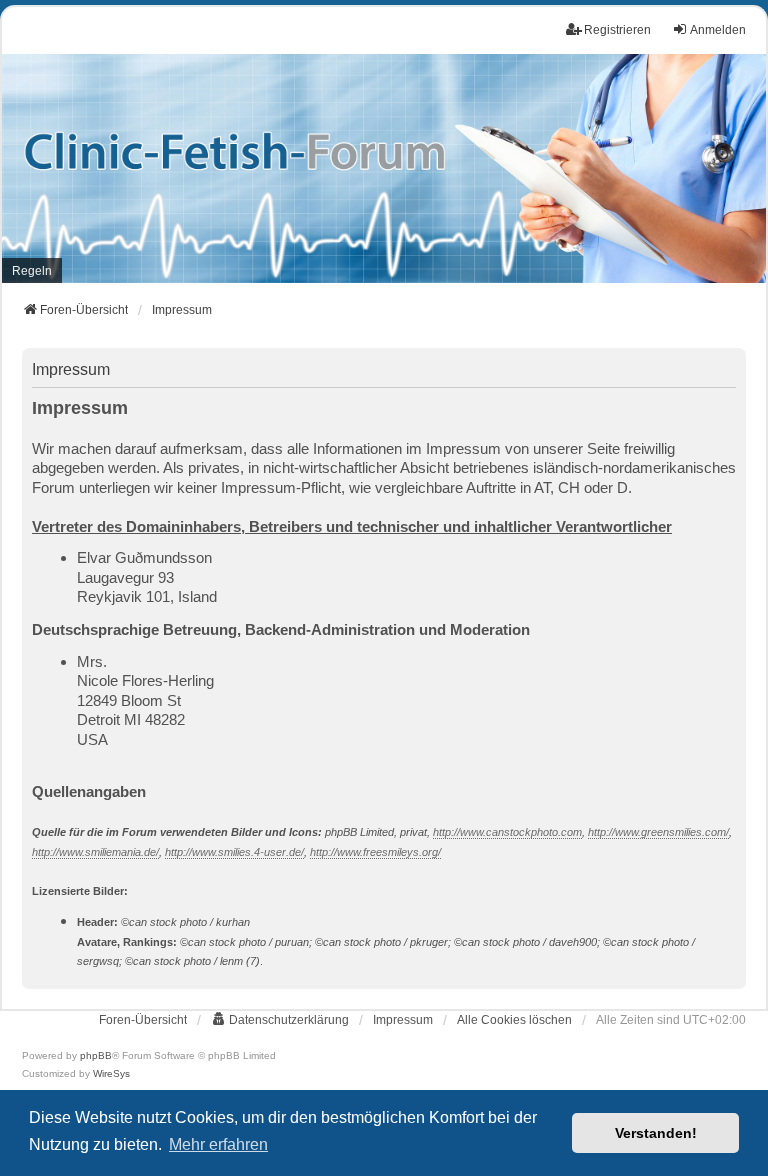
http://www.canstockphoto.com (507, 832)
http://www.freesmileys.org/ (375, 852)
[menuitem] (32, 270)
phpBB (96, 1055)
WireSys (111, 1073)
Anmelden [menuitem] (718, 30)
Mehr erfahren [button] (218, 1144)
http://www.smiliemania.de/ (95, 852)
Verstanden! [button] (656, 1133)
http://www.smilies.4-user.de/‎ (234, 852)
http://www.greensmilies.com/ (658, 832)
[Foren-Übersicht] (384, 169)
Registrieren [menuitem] (617, 30)
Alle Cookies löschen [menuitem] (514, 1020)
